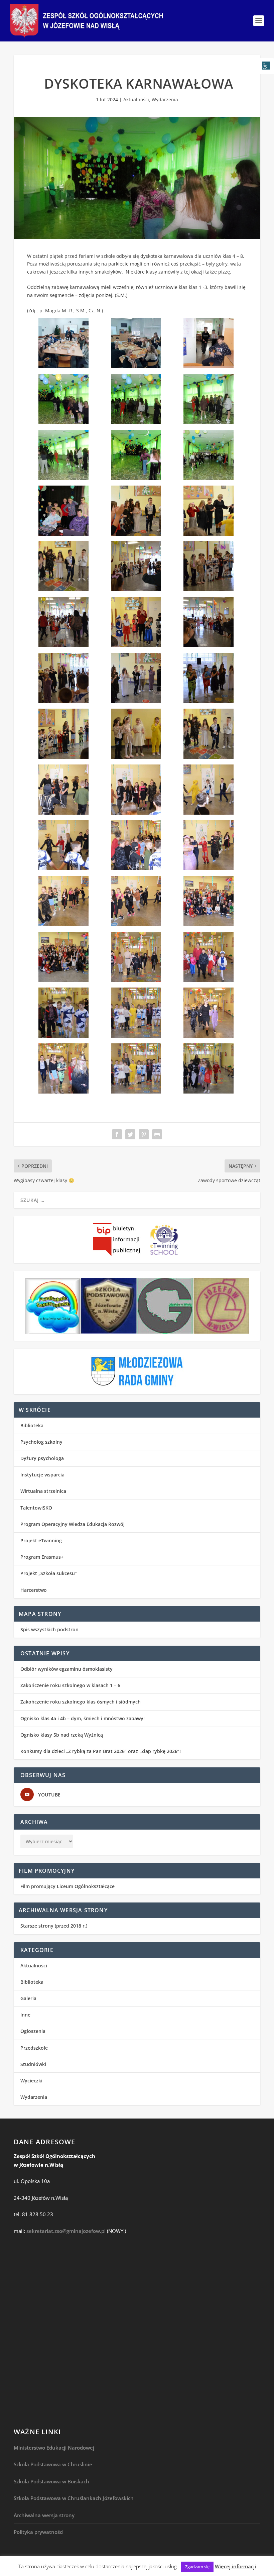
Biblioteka (32, 1425)
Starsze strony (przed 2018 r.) (54, 1926)
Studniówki (33, 2064)
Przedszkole (34, 2048)
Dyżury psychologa (42, 1458)
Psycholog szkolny (41, 1442)
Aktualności (136, 99)
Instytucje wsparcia (42, 1475)
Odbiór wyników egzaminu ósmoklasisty (66, 1669)
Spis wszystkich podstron (49, 1629)
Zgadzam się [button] (197, 2567)
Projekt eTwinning (41, 1540)
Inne (25, 2015)
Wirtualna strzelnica (43, 1491)
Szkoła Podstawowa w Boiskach (51, 2481)
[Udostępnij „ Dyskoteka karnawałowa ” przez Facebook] (117, 1134)
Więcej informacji (235, 2566)
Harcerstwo (34, 1590)
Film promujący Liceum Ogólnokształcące (67, 1886)
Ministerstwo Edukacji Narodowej (54, 2448)
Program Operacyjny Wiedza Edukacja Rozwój (73, 1524)
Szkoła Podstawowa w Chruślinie (53, 2464)
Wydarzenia (165, 99)
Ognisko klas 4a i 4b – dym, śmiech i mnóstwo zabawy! (83, 1718)
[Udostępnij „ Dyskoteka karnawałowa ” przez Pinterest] (144, 1134)
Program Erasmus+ (42, 1557)
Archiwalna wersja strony (44, 2515)
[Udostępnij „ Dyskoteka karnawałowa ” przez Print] (157, 1134)
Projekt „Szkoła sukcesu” (49, 1573)
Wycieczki (31, 2081)
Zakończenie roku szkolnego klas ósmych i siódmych (81, 1702)
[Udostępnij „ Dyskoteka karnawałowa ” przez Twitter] (130, 1134)
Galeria (28, 1998)
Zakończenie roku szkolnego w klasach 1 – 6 (70, 1685)
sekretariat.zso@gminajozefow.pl (66, 2231)
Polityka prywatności (39, 2532)
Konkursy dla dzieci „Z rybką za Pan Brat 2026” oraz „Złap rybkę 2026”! (101, 1751)
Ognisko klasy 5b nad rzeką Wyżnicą (62, 1735)
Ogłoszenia (33, 2031)
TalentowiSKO (36, 1508)
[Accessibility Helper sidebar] (266, 66)
